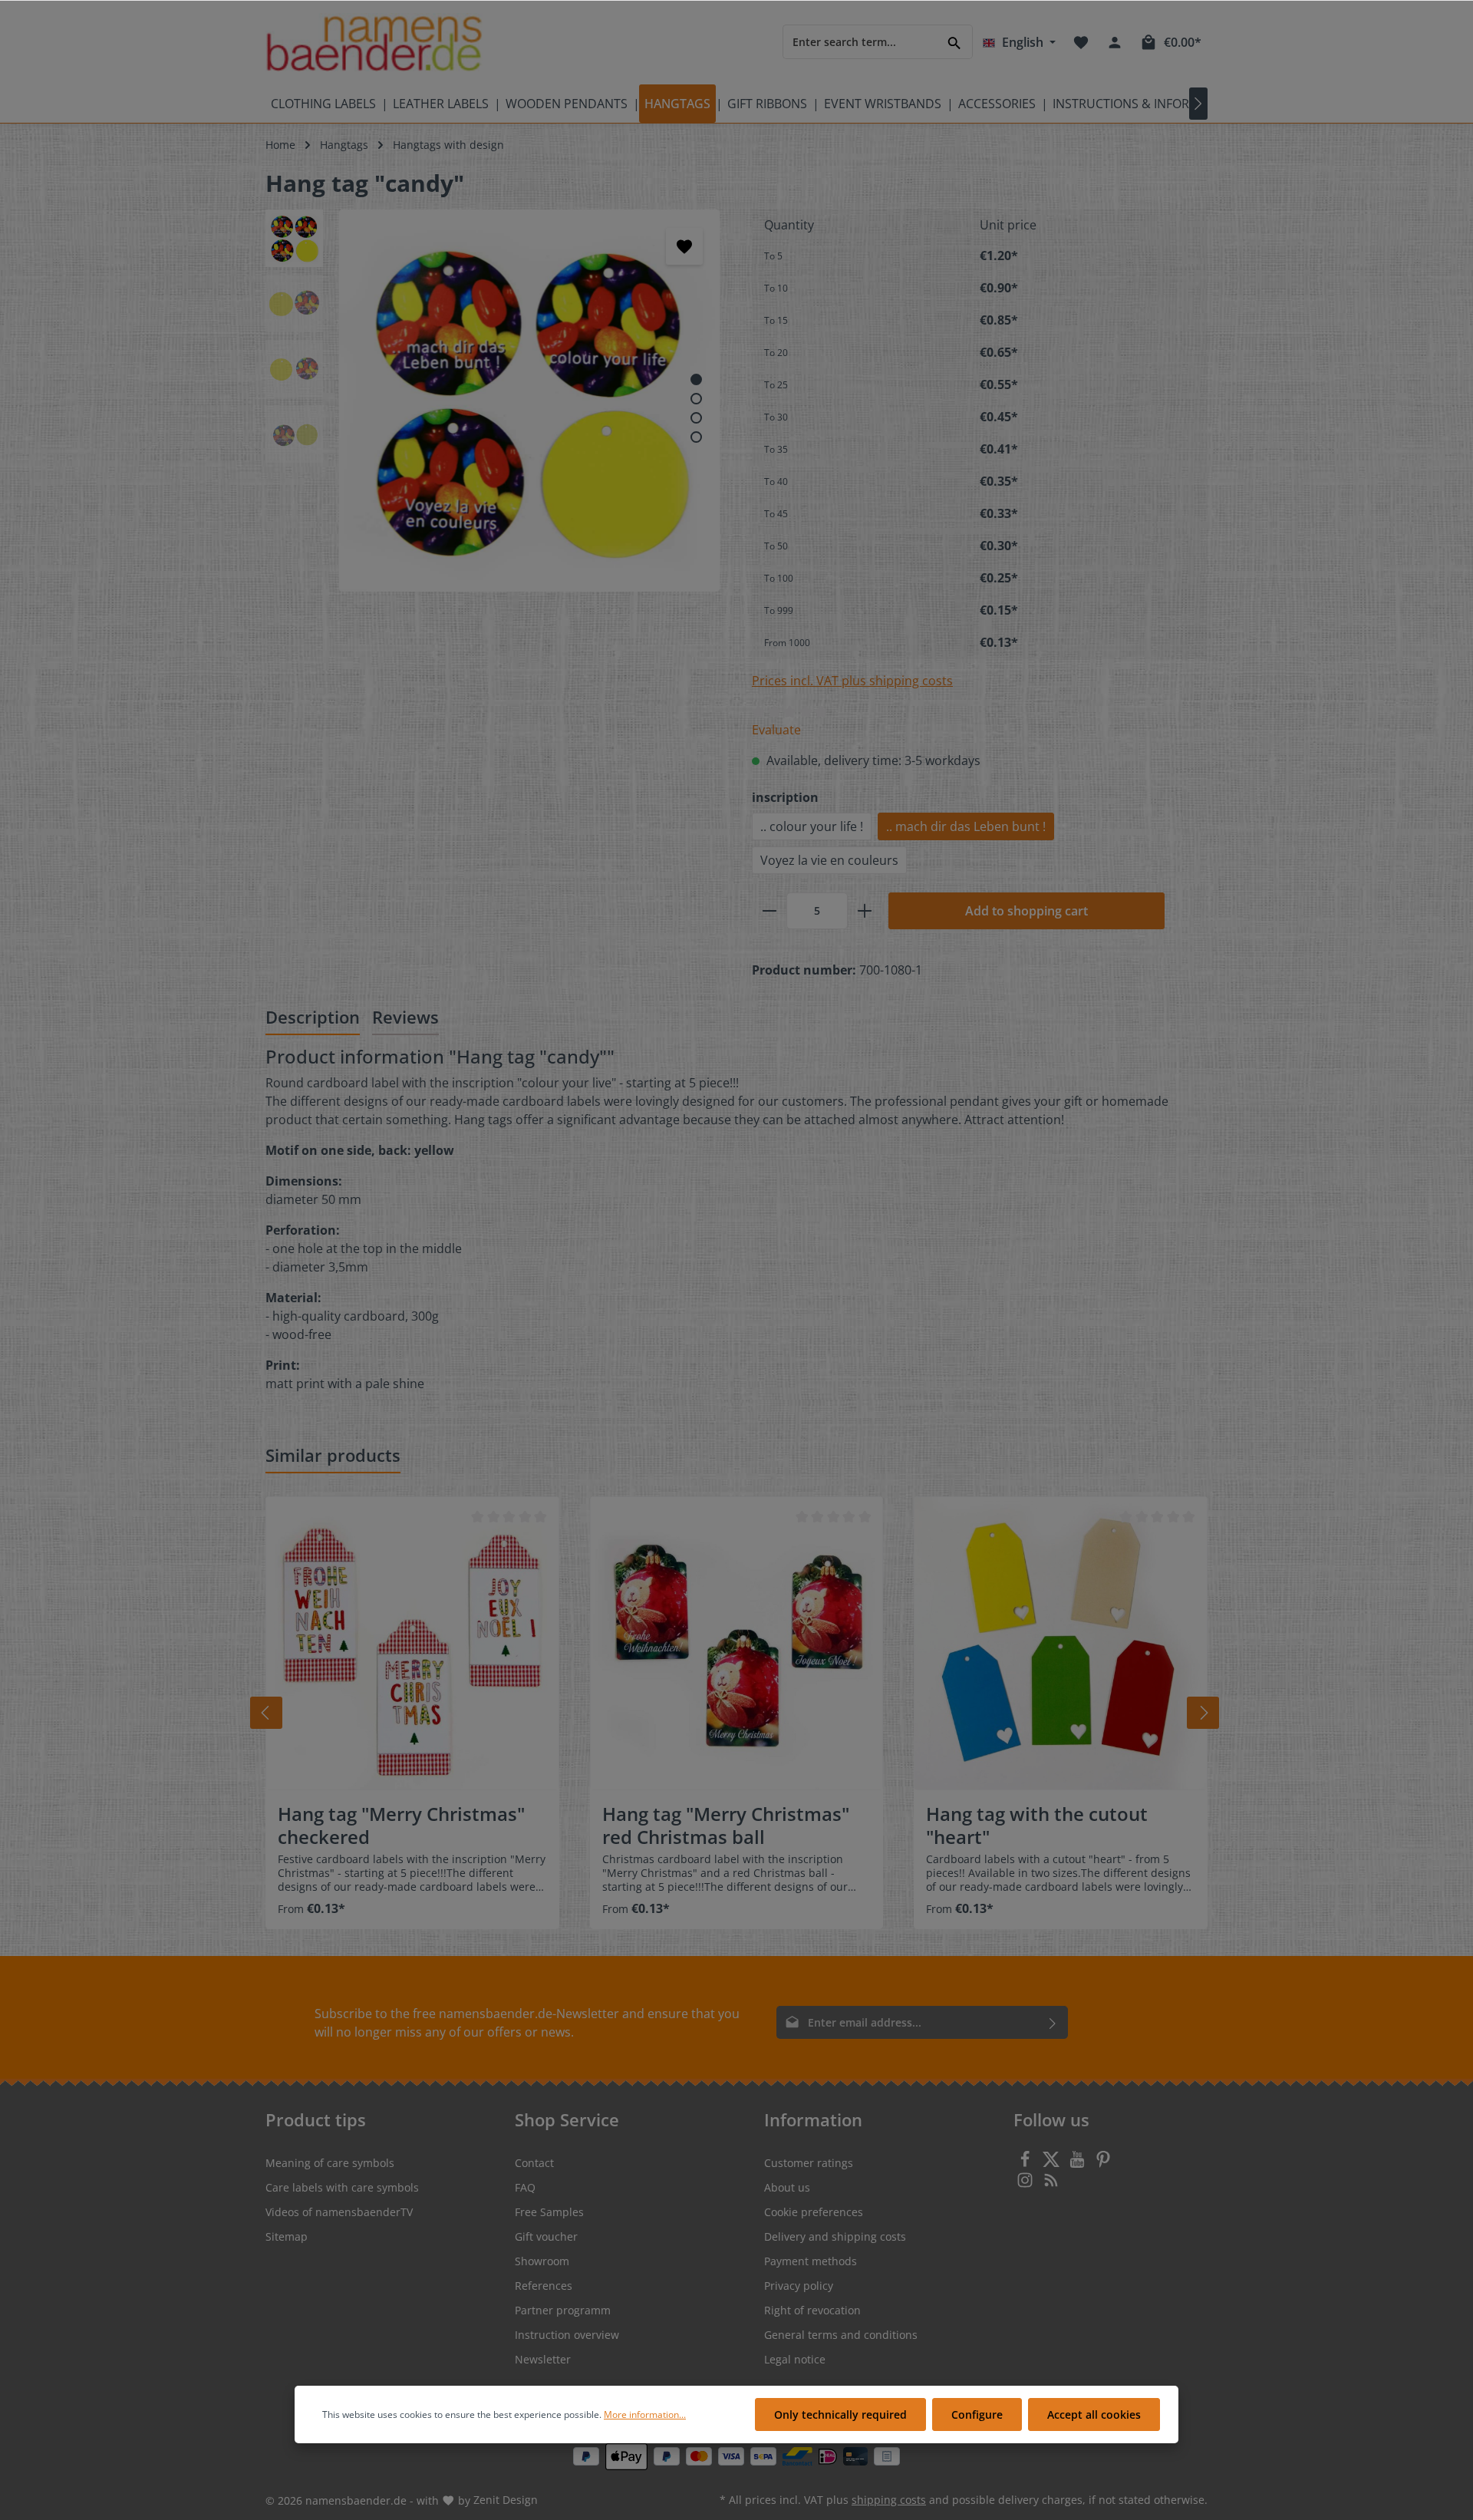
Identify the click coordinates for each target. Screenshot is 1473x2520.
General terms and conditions (841, 2335)
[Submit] (1053, 2022)
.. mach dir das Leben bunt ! (966, 826)
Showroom (542, 2261)
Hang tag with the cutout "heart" (1037, 1826)
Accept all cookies (1094, 2414)
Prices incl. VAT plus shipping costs (852, 681)
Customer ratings (809, 2163)
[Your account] (1115, 42)
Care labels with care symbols (342, 2187)
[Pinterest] (1103, 2164)
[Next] (1203, 1713)
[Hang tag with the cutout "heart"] (1061, 1643)
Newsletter (543, 2359)
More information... (645, 2414)
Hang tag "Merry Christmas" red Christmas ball (726, 1826)
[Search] (955, 42)
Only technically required (840, 2414)
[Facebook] (1026, 2164)
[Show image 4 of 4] (696, 437)
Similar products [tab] (333, 1455)
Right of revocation (812, 2310)
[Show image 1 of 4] (696, 379)
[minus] (769, 911)
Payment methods (811, 2261)
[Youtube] (1079, 2164)
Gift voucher (546, 2236)
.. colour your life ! (812, 826)
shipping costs (889, 2500)
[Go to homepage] (374, 43)
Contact (534, 2163)
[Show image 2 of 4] (696, 399)
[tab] (313, 1018)
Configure (977, 2414)
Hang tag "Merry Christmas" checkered (401, 1826)
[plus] (865, 911)
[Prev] (266, 1713)
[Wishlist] (1081, 42)
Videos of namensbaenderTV (339, 2212)
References (544, 2286)
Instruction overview (567, 2335)
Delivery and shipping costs (835, 2236)
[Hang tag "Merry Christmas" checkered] (412, 1643)
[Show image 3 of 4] (696, 418)
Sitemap (287, 2236)
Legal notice (795, 2359)
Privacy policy (799, 2286)
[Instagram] (1026, 2184)
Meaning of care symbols (330, 2163)
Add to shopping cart (1026, 911)
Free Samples (549, 2212)
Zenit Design (506, 2500)
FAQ (525, 2187)
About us (787, 2187)
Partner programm (563, 2310)
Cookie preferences (814, 2212)
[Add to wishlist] (684, 246)
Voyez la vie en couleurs (829, 860)
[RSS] (1051, 2184)
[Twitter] (1053, 2164)
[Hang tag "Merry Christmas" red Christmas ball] (737, 1643)
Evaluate (776, 730)
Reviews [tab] (405, 1017)
